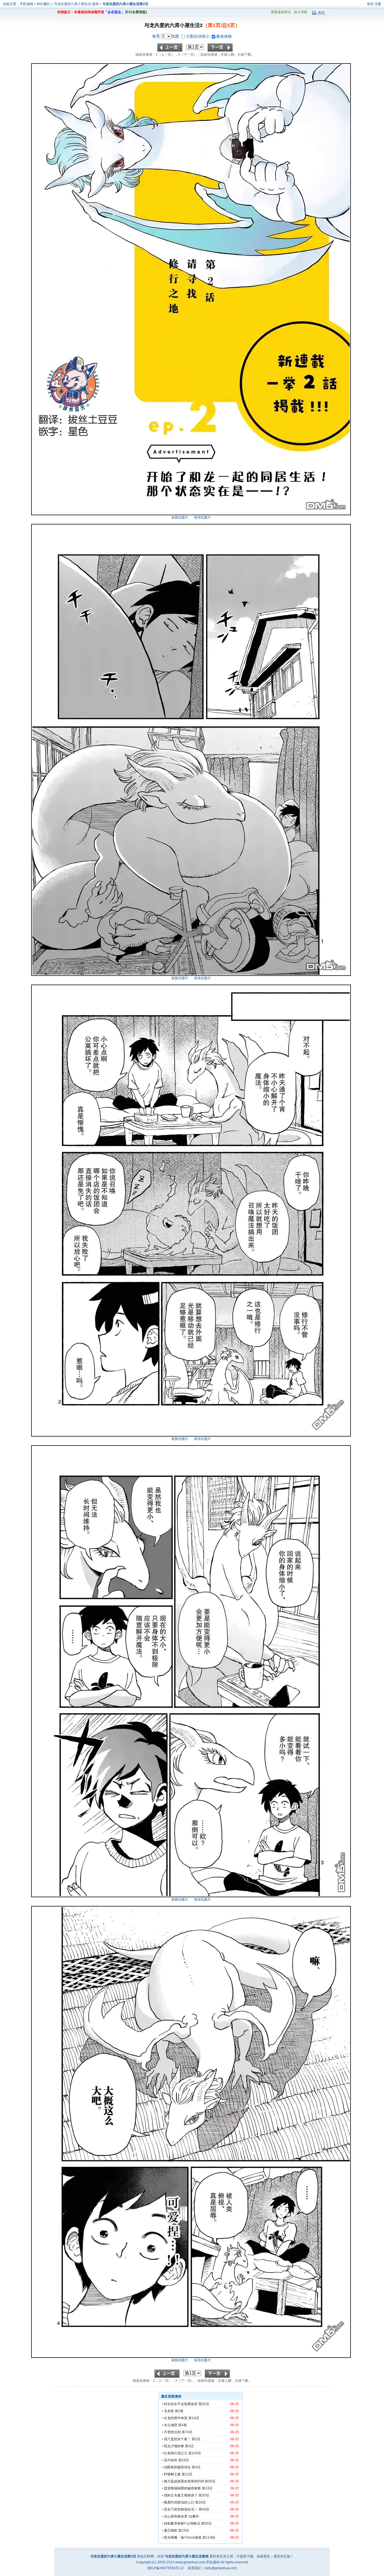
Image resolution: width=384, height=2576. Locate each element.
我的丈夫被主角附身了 (181, 2495)
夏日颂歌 (171, 2530)
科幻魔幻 (44, 4)
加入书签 (301, 12)
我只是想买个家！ (177, 2439)
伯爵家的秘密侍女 (177, 2467)
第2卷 (179, 2411)
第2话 (196, 2439)
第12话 (187, 2474)
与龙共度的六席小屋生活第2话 (125, 4)
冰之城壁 (171, 2425)
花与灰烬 (171, 2460)
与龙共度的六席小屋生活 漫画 (77, 4)
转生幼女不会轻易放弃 (181, 2404)
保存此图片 (202, 517)
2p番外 (194, 2516)
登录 (370, 4)
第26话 (200, 2502)
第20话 (204, 2495)
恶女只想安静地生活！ (181, 2509)
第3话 (189, 2446)
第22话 (204, 2404)
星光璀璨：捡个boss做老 (183, 2537)
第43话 (204, 2509)
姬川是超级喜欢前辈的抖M (184, 2481)
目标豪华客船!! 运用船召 (182, 2523)
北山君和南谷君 (176, 2516)
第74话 (187, 2432)
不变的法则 (172, 2432)
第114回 (209, 2537)
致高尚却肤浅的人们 (179, 2502)
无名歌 (169, 2411)
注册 (378, 4)
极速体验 (224, 36)
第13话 (207, 2488)
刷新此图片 (180, 517)
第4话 (196, 2467)
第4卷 (183, 2425)
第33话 (210, 2481)
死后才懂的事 (174, 2446)
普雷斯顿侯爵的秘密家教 (182, 2488)
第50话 (206, 2523)
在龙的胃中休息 (176, 2418)
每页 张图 (166, 36)
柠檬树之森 (172, 2474)
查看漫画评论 (281, 12)
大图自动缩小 (198, 36)
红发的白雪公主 (176, 2453)
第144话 (195, 2453)
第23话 (184, 2460)
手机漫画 (26, 4)
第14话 (194, 2418)
